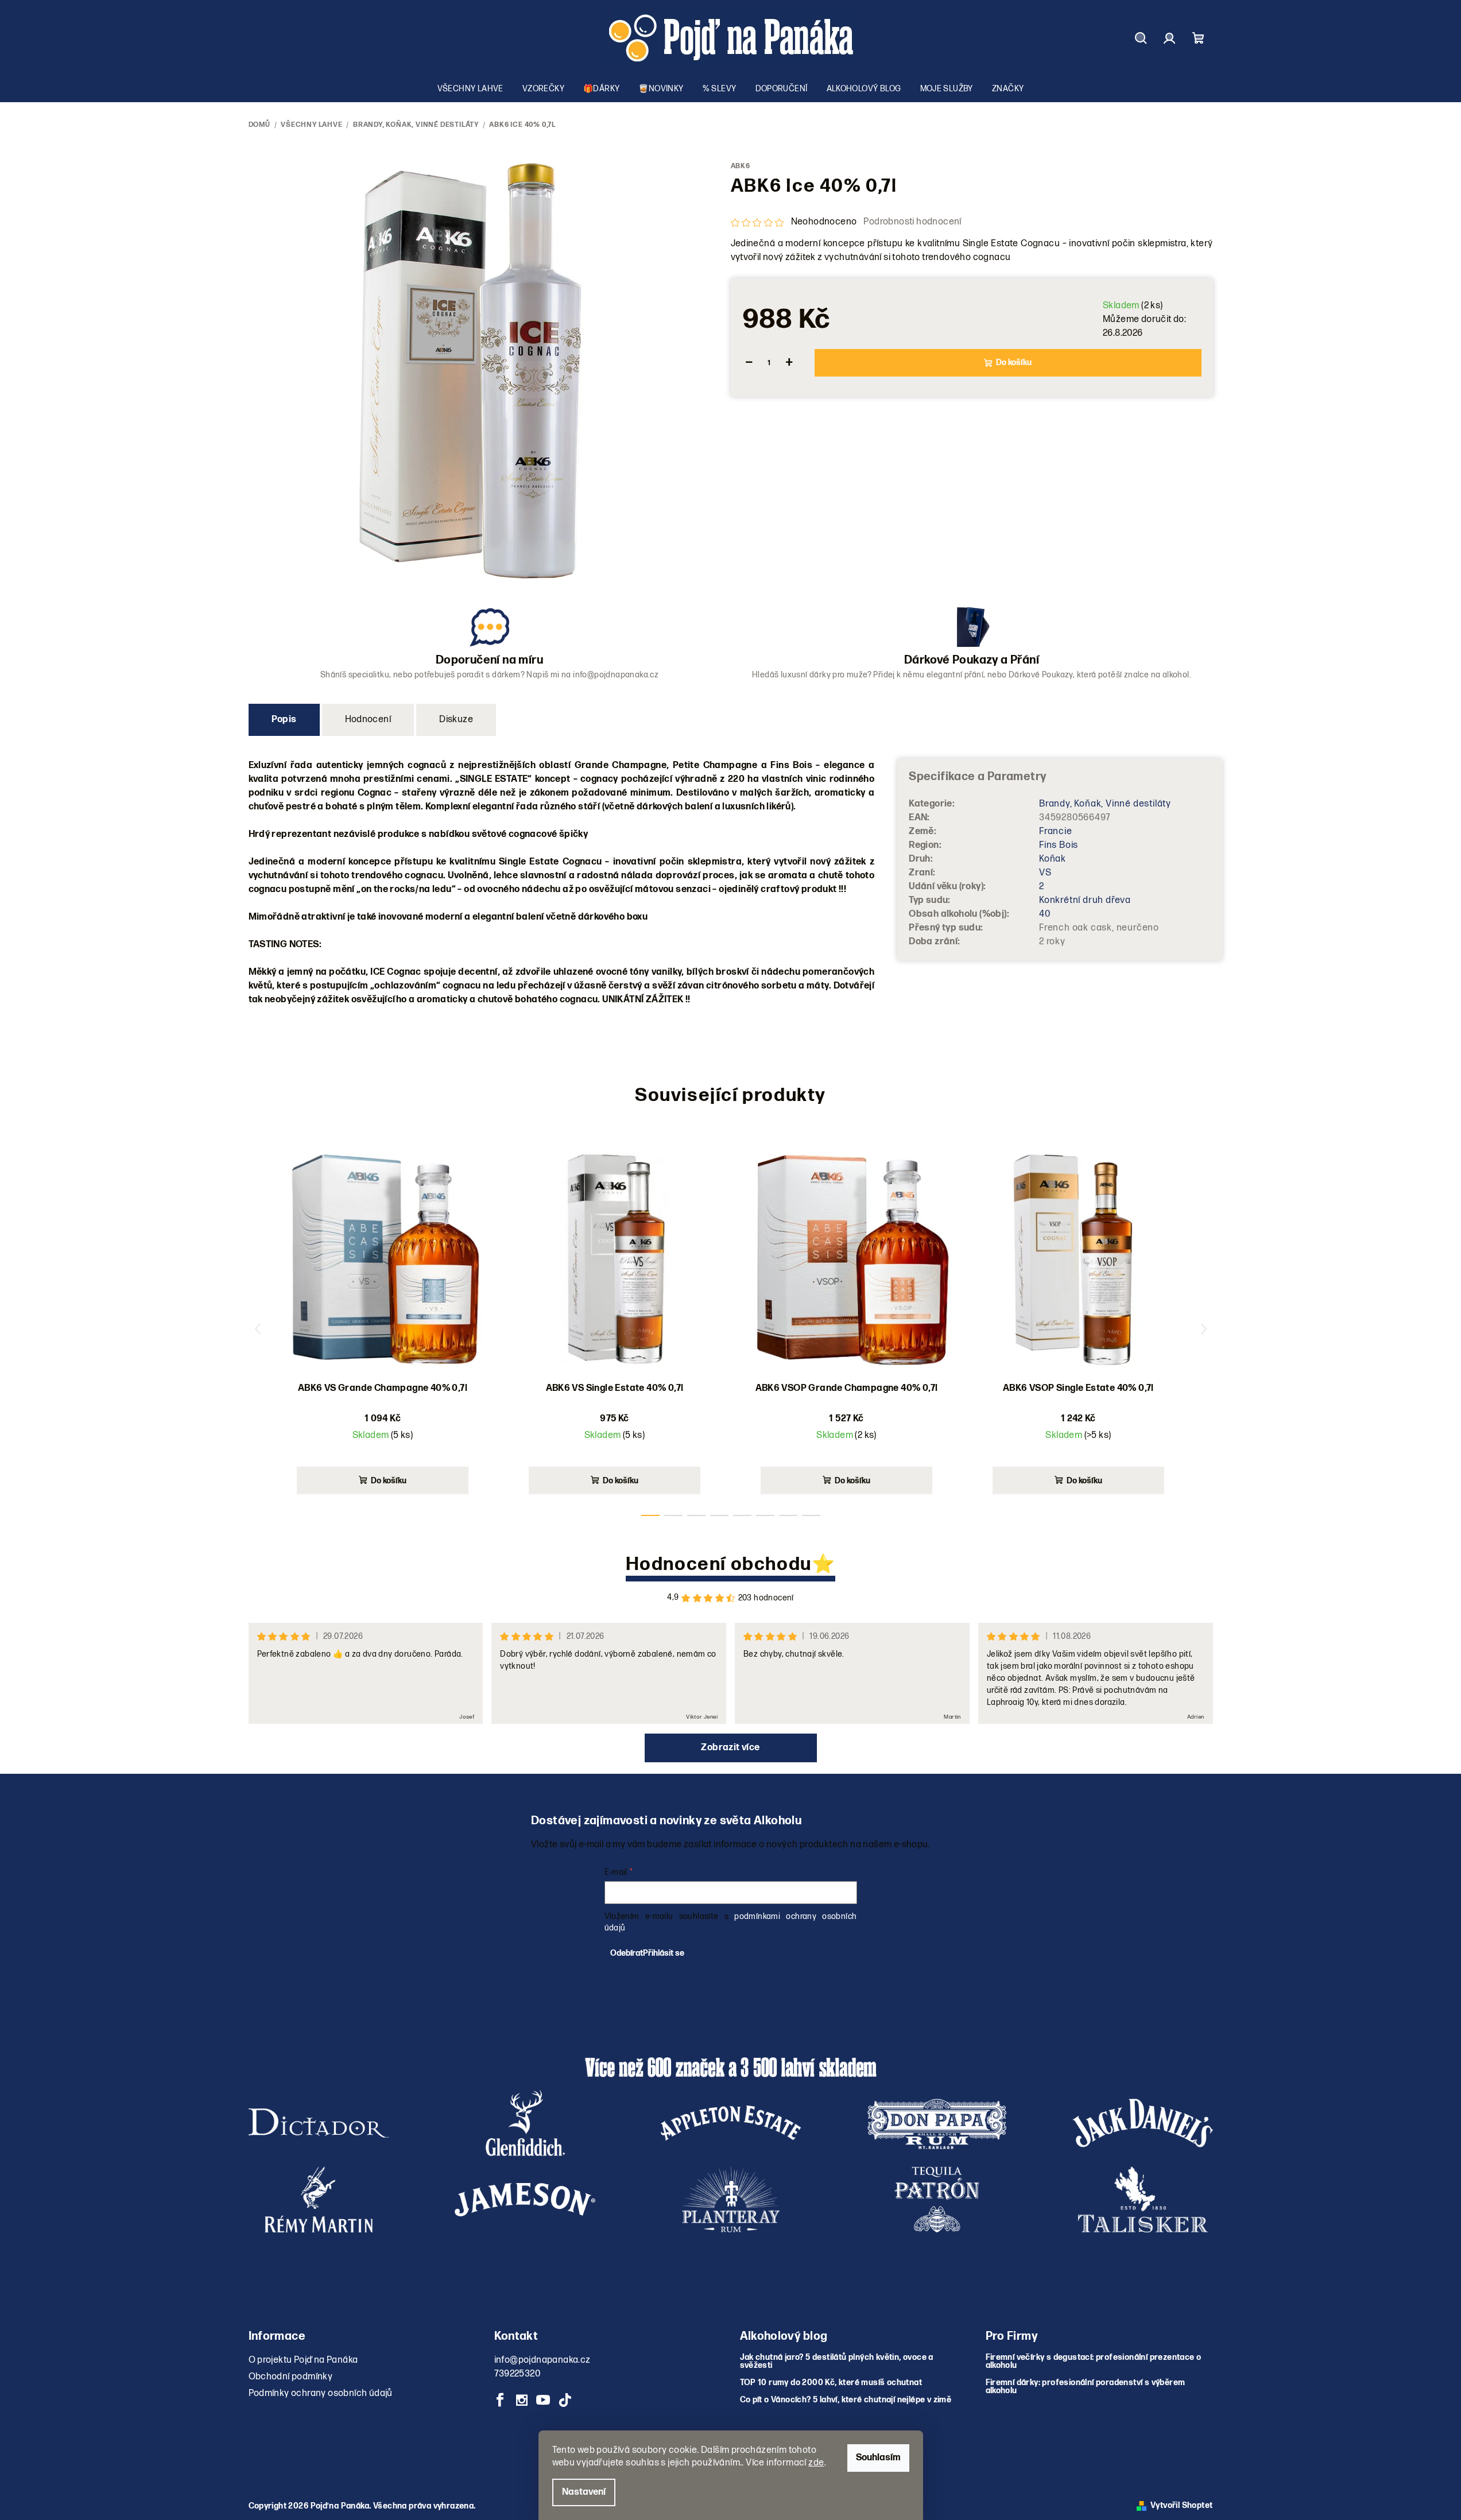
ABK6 (741, 166)
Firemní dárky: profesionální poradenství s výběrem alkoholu (1086, 2387)
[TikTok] (565, 2400)
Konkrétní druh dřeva (1085, 900)
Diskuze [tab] (456, 720)
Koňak (1053, 859)
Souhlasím (878, 2458)
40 (1045, 914)
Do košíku (1014, 363)
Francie (1056, 831)
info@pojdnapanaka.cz (542, 2360)
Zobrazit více (730, 1748)
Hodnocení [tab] (368, 720)
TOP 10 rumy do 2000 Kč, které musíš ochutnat (831, 2383)
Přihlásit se (664, 1953)
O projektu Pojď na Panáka (303, 2360)
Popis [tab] (284, 720)
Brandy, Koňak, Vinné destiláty (1105, 804)
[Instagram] (522, 2400)
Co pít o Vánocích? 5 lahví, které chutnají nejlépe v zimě (846, 2400)
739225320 (518, 2374)
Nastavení (584, 2492)
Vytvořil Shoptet (1181, 2506)
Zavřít (795, 406)
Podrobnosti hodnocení (912, 222)
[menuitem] (470, 89)
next (1204, 1329)
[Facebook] (501, 2400)
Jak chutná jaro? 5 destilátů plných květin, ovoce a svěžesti (837, 2362)
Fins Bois (1059, 845)
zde (816, 2463)
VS (1045, 873)
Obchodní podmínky (291, 2377)
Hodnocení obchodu (719, 1565)
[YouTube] (543, 2400)
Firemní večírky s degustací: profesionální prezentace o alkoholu (1094, 2362)
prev (258, 1329)
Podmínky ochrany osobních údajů (321, 2393)
